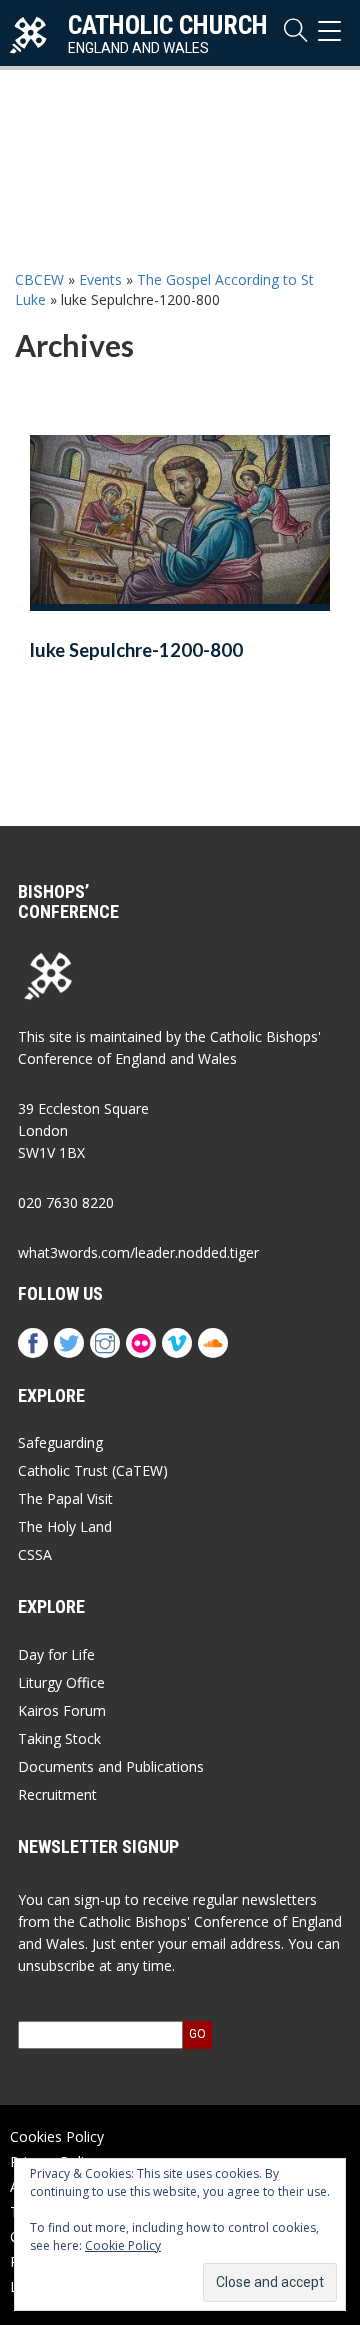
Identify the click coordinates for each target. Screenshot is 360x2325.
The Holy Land (65, 1526)
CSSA (35, 1554)
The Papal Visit (65, 1498)
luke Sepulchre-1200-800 (136, 650)
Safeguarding (60, 1442)
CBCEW (39, 279)
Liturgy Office (61, 1682)
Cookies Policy (57, 2136)
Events (100, 279)
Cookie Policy (123, 2245)
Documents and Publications (111, 1766)
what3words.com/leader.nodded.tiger (138, 1252)
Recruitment (57, 1794)
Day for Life (56, 1654)
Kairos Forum (62, 1710)
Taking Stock (59, 1738)
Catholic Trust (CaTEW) (93, 1470)
